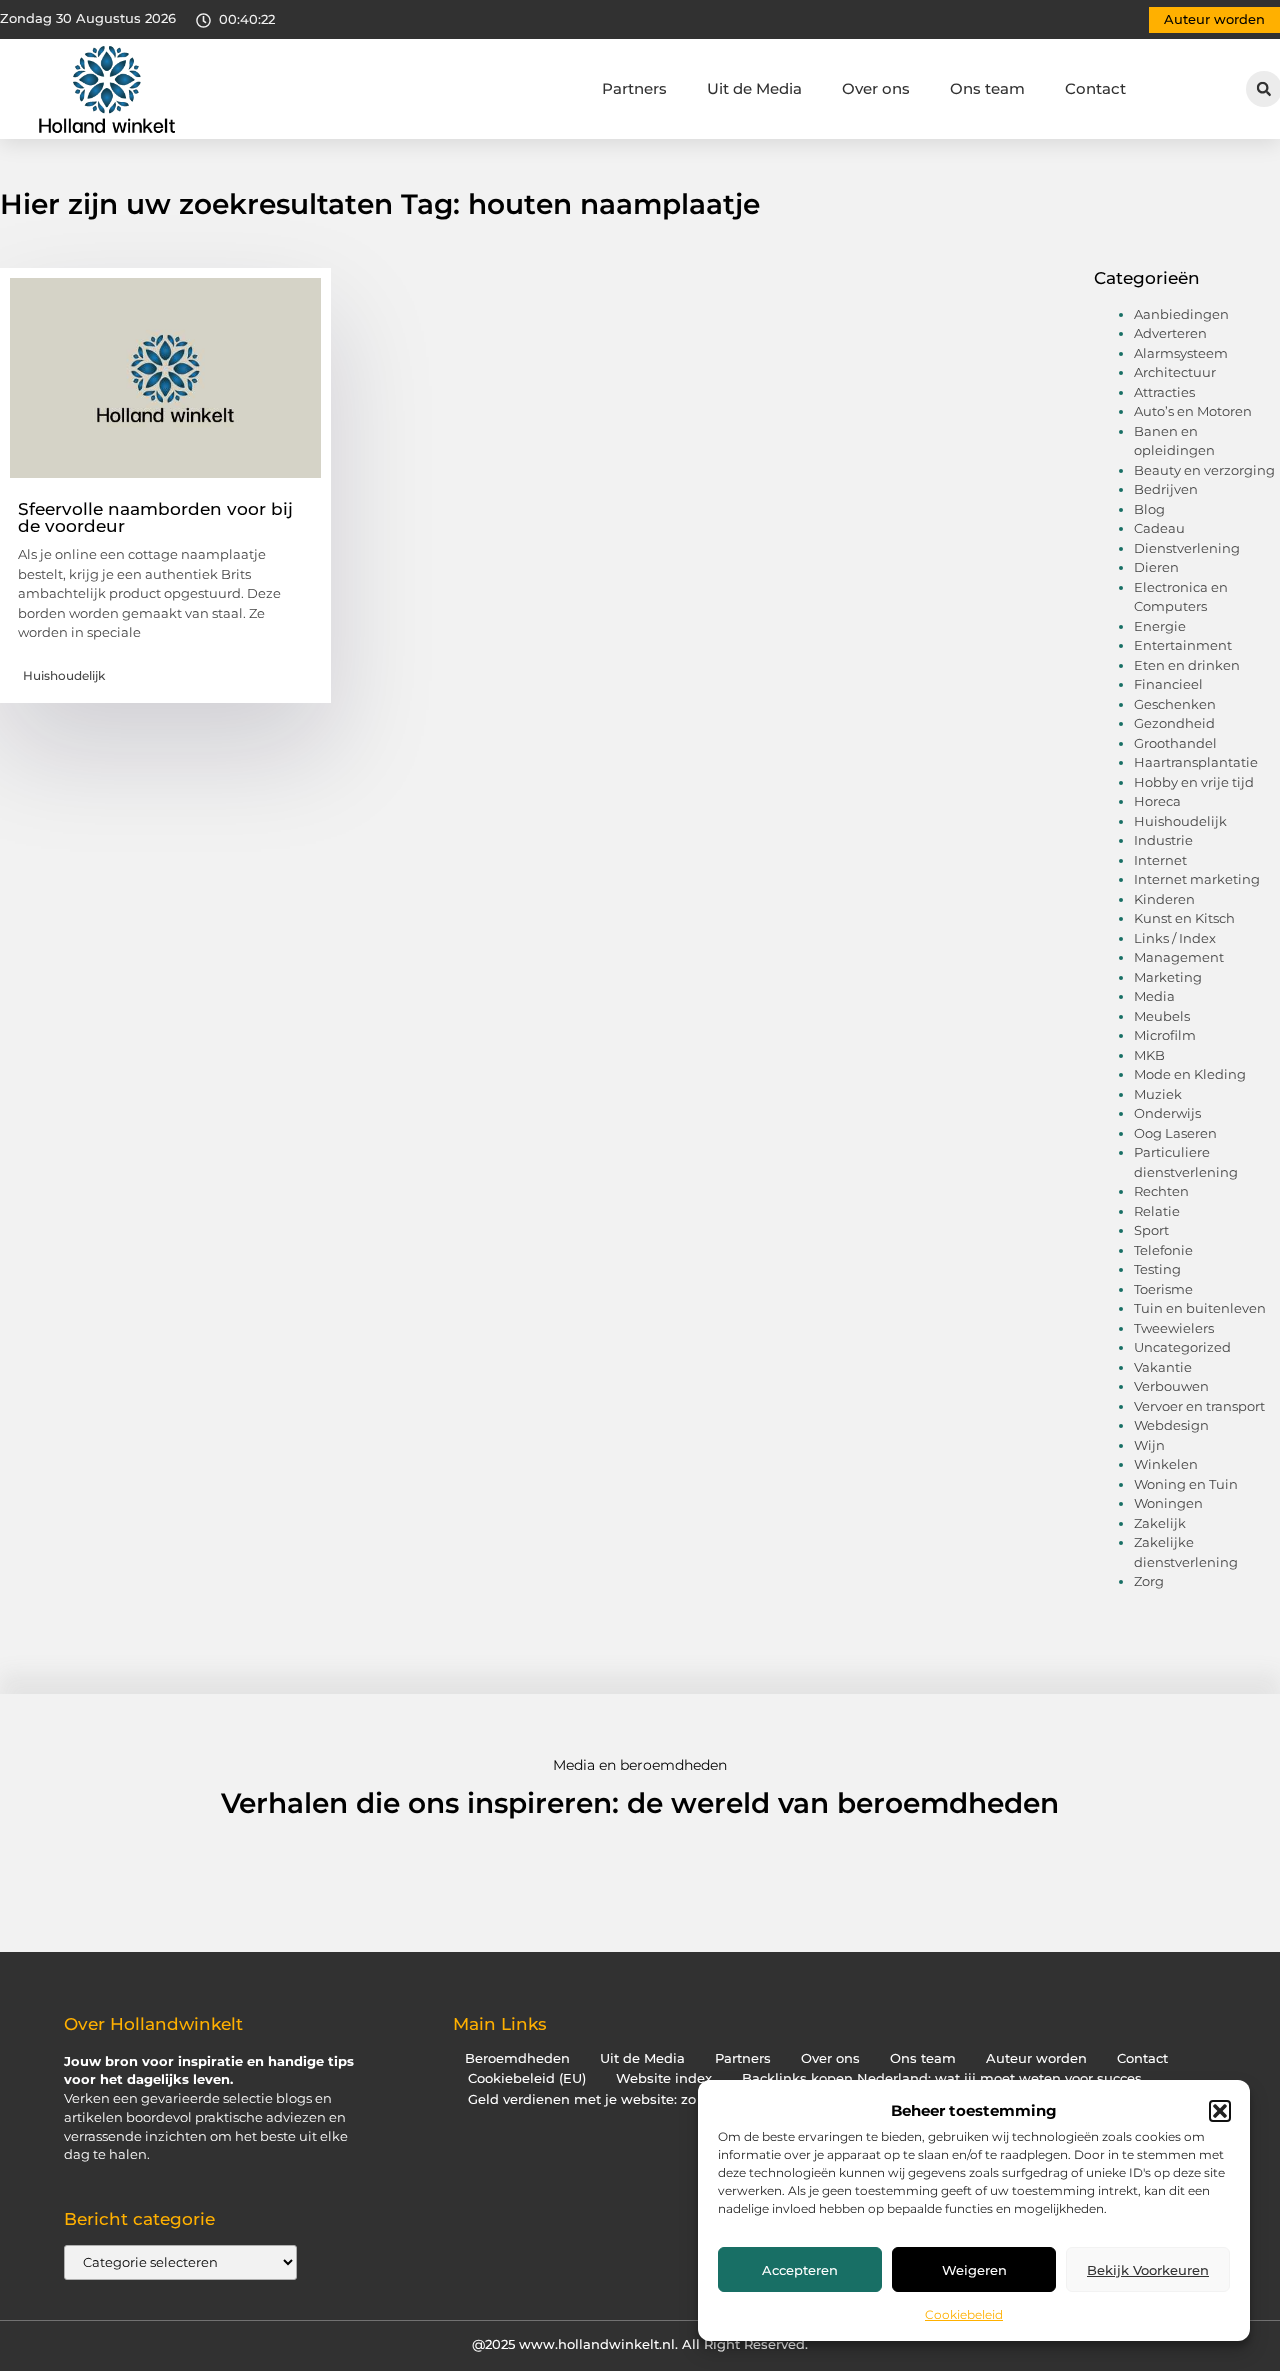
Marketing (1168, 977)
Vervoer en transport (1199, 1406)
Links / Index (1175, 938)
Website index (664, 2078)
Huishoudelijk (64, 675)
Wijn (1149, 1445)
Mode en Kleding (1190, 1074)
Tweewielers (1174, 1328)
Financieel (1168, 684)
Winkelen (1166, 1464)
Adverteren (1170, 333)
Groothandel (1175, 743)
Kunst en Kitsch (1184, 918)
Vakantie (1163, 1367)
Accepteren (800, 2270)
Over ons (876, 88)
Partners (634, 88)
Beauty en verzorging (1204, 470)
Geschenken (1175, 704)
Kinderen (1164, 899)
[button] (1220, 2111)
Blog (1149, 509)
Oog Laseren (1175, 1133)
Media (1154, 996)
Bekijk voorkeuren (1148, 2270)
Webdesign (1171, 1425)
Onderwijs (1167, 1113)
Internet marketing (1197, 879)
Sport (1151, 1230)
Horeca (1157, 801)
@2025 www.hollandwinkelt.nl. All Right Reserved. (640, 2344)
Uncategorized (1182, 1347)
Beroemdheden (517, 2058)
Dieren (1156, 567)
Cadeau (1159, 528)
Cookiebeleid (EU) (527, 2078)
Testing (1157, 1269)
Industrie (1163, 840)
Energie (1160, 626)
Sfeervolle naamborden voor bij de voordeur (155, 517)
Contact (1095, 88)
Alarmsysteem (1181, 353)
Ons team (987, 88)
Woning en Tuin (1186, 1484)
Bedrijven (1166, 489)
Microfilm (1165, 1035)
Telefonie (1163, 1250)
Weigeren (974, 2270)
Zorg (1149, 1581)
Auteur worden (1036, 2058)
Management (1179, 957)
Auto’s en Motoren (1193, 411)
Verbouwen (1171, 1386)
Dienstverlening (1187, 548)
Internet (1160, 860)
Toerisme (1163, 1289)
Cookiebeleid (964, 2314)
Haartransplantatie (1196, 762)
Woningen (1168, 1503)
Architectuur (1175, 372)
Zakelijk (1160, 1523)
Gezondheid (1174, 723)
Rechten (1161, 1191)
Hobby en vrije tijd (1194, 782)
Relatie (1157, 1211)
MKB (1149, 1055)
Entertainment (1183, 645)
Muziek (1158, 1094)
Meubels (1162, 1016)
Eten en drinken (1187, 665)
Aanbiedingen (1181, 314)
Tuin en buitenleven (1200, 1308)
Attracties (1164, 392)
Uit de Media (754, 88)
